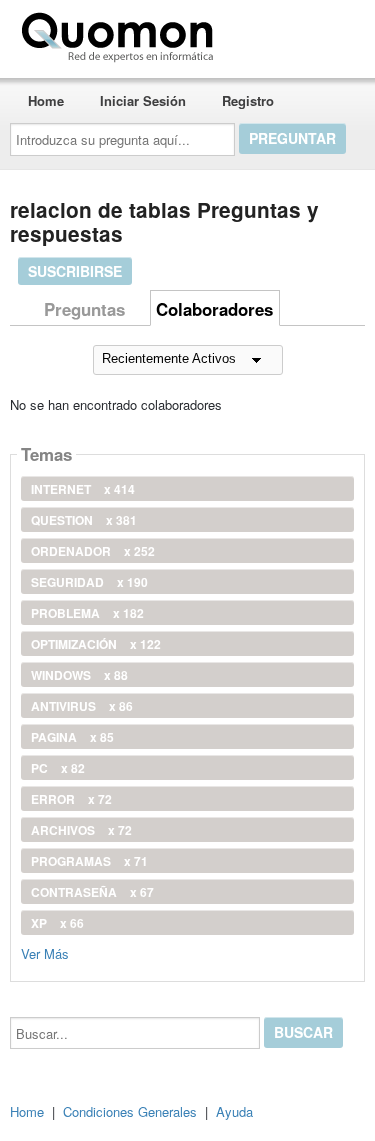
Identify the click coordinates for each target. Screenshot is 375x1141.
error (71, 799)
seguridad (89, 582)
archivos (81, 830)
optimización (96, 644)
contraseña (92, 892)
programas (89, 861)
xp (57, 923)
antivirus (82, 706)
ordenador (93, 551)
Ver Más (45, 952)
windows (79, 675)
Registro (248, 100)
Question (84, 520)
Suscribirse (75, 271)
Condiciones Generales (130, 1111)
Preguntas (84, 309)
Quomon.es (284, 33)
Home (46, 100)
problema (87, 613)
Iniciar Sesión (143, 100)
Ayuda (234, 1111)
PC (58, 768)
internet (83, 489)
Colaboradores (214, 309)
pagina (72, 737)
